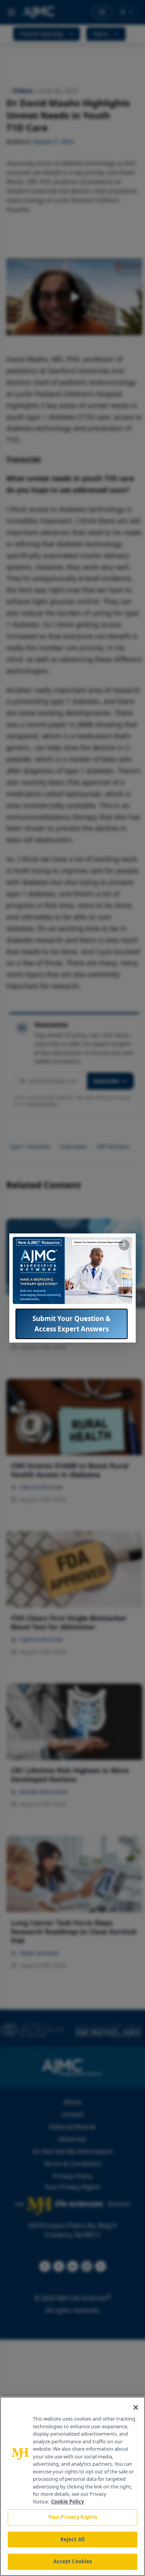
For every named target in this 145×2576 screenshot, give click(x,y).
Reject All (72, 2539)
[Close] (136, 2407)
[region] (72, 2486)
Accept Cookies (73, 2561)
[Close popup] (124, 1245)
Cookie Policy (67, 2502)
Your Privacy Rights (72, 2517)
